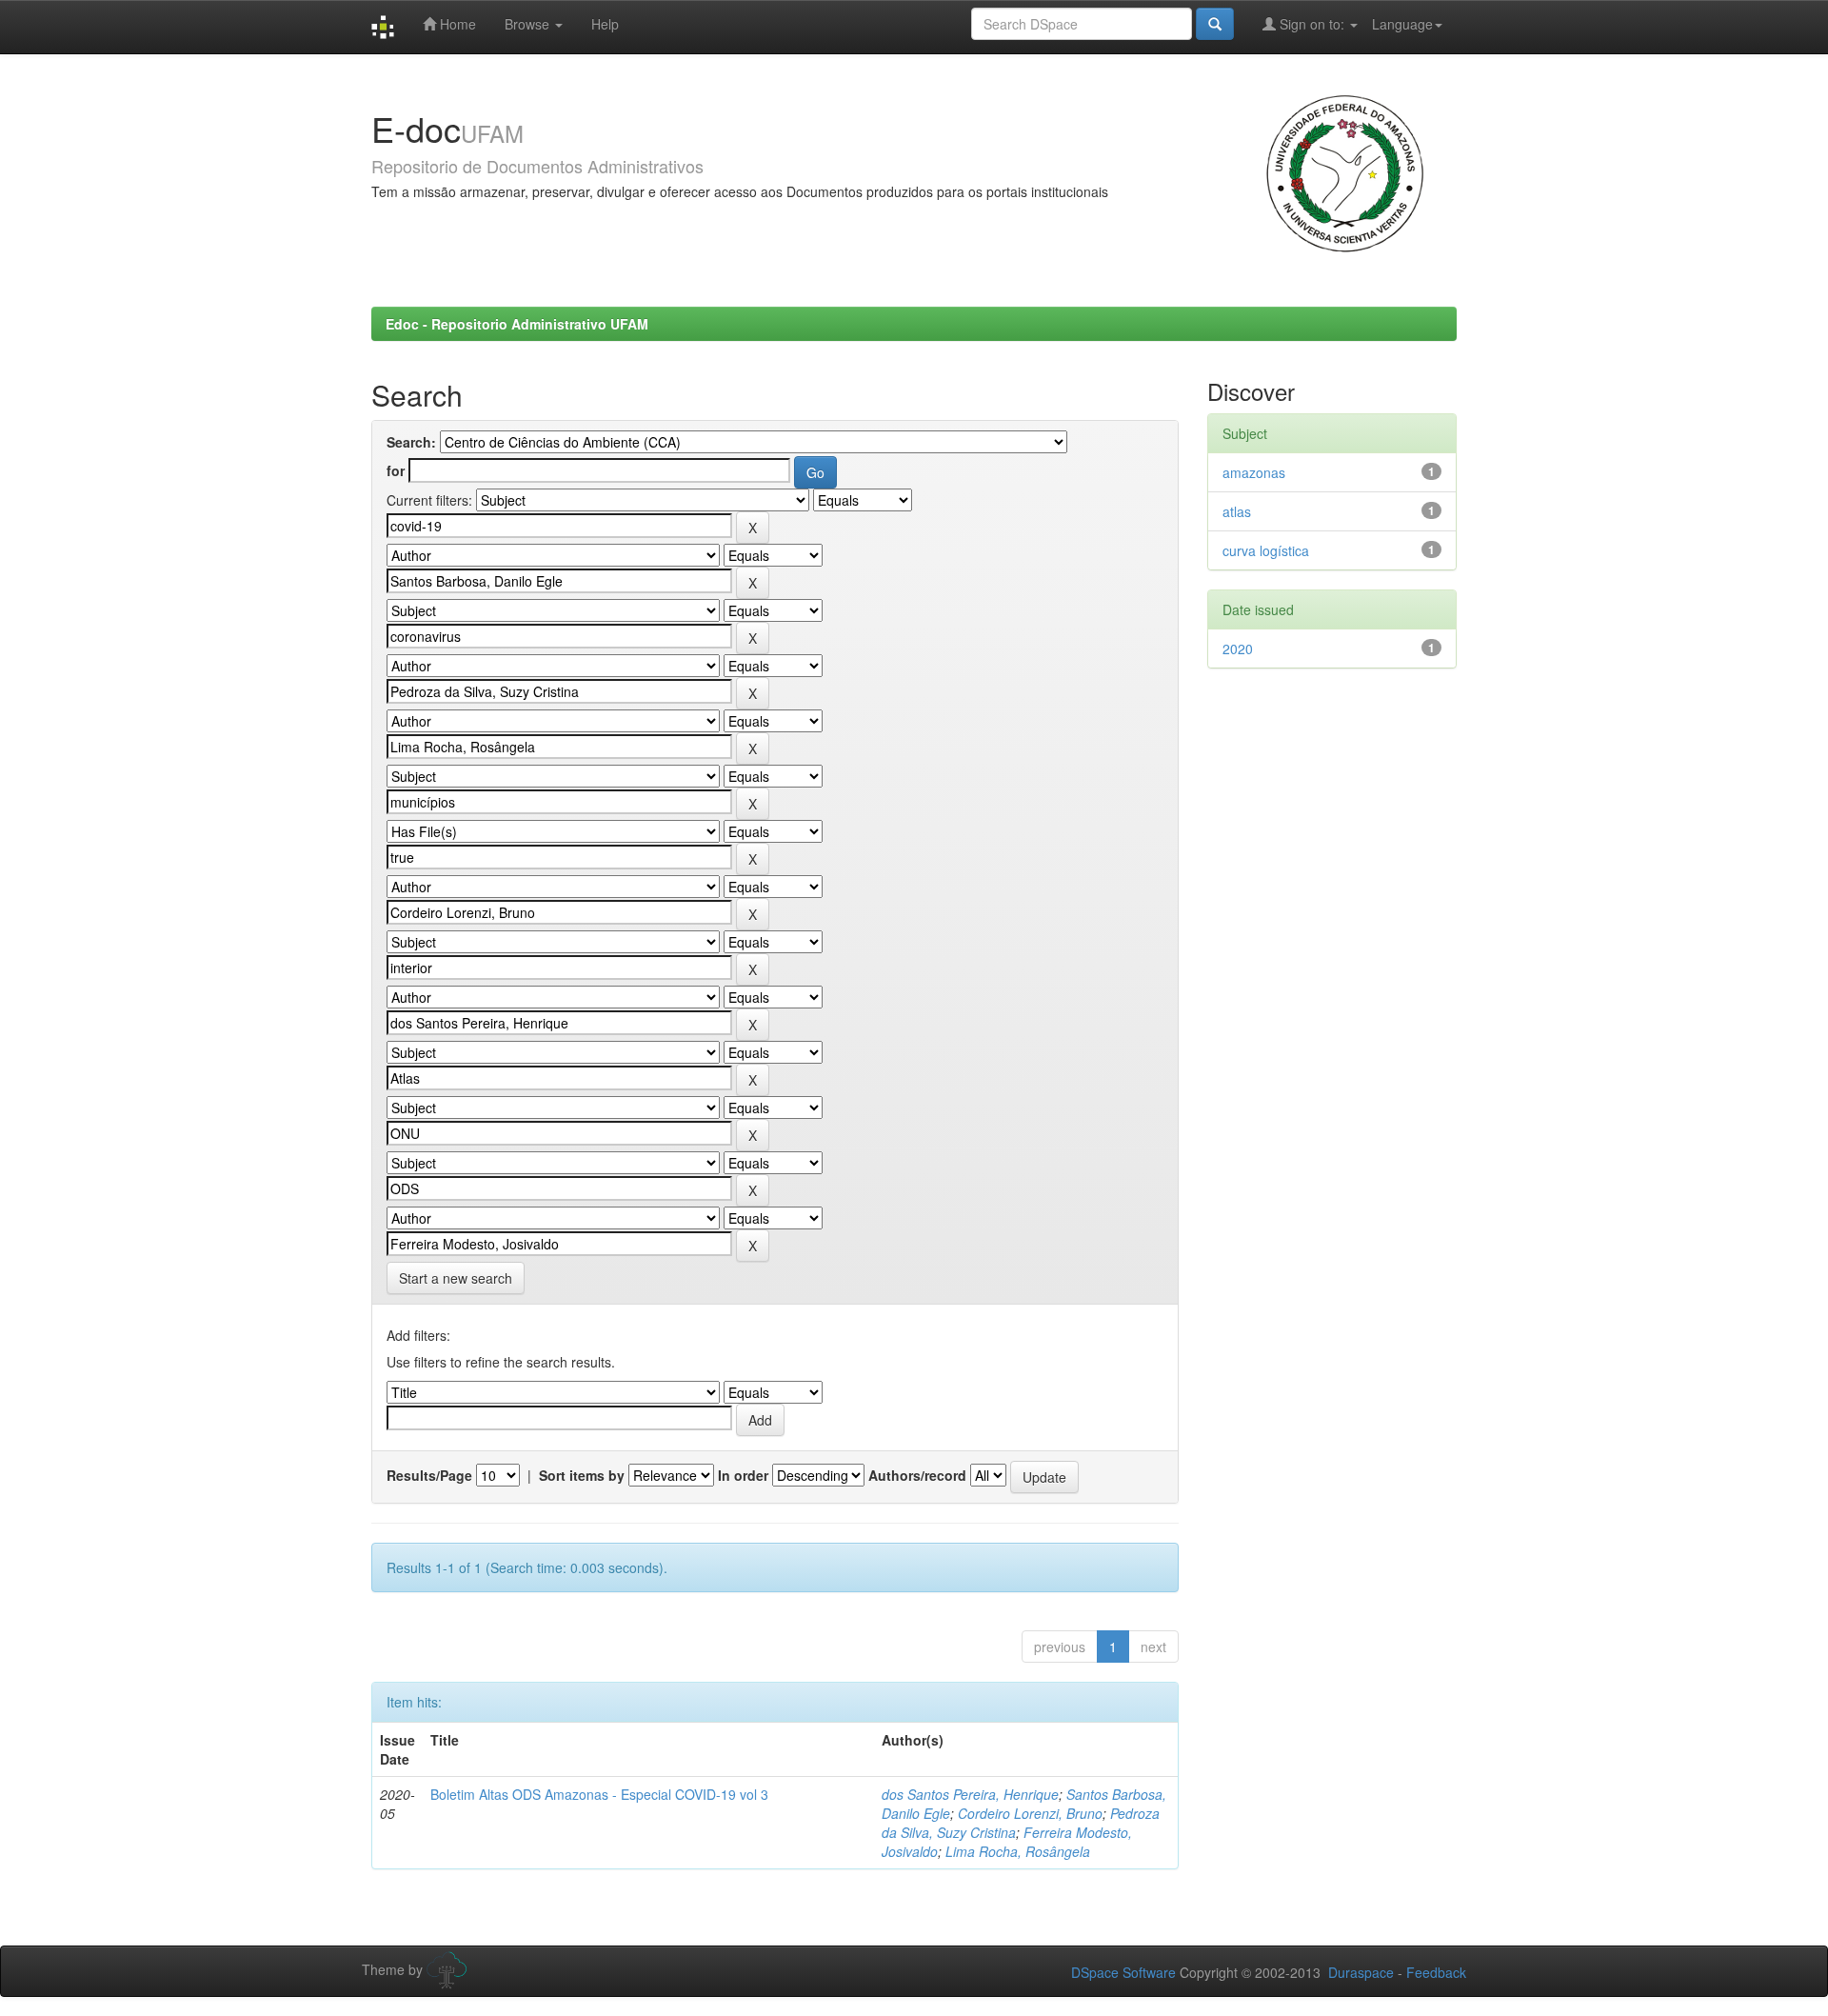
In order (743, 1475)
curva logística (1266, 550)
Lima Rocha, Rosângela (1018, 1851)
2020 (1238, 649)
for (396, 470)
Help (605, 24)
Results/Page (429, 1475)
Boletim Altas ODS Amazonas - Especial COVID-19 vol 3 (599, 1794)
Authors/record (917, 1475)
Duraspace (1361, 1972)
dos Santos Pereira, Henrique (970, 1794)
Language (1402, 24)
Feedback (1436, 1972)
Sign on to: (1312, 24)
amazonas (1254, 472)
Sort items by (582, 1475)
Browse (529, 24)
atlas (1237, 511)
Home (456, 24)
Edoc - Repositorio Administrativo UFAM (517, 324)
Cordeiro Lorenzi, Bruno (1030, 1813)
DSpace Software (1123, 1972)
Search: (411, 442)
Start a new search (456, 1278)
